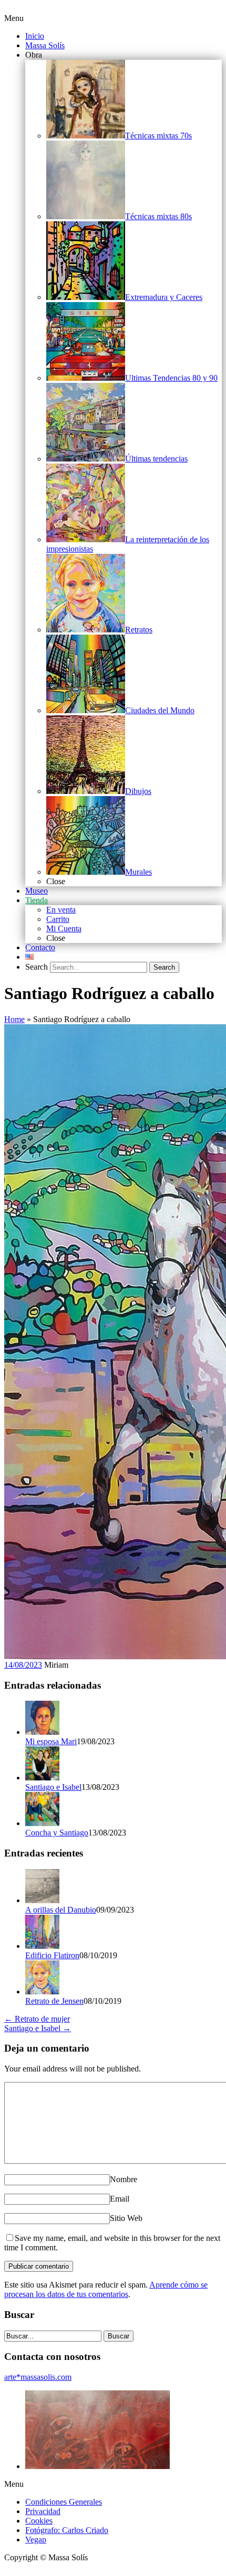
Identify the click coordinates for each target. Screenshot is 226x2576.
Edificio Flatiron (52, 1955)
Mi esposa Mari (51, 1741)
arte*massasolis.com (38, 2377)
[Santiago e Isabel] (42, 1778)
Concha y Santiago (57, 1833)
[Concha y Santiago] (42, 1823)
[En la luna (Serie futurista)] (97, 2466)
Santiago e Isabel (53, 1787)
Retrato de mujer (37, 2019)
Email (120, 2199)
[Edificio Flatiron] (42, 1946)
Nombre (124, 2179)
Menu (14, 18)
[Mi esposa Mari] (42, 1732)
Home (14, 1019)
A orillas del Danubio (61, 1910)
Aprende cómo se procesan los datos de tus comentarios (106, 2289)
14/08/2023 (23, 1665)
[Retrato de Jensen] (42, 1992)
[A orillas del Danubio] (42, 1900)
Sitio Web (126, 2218)
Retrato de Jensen (54, 2001)
